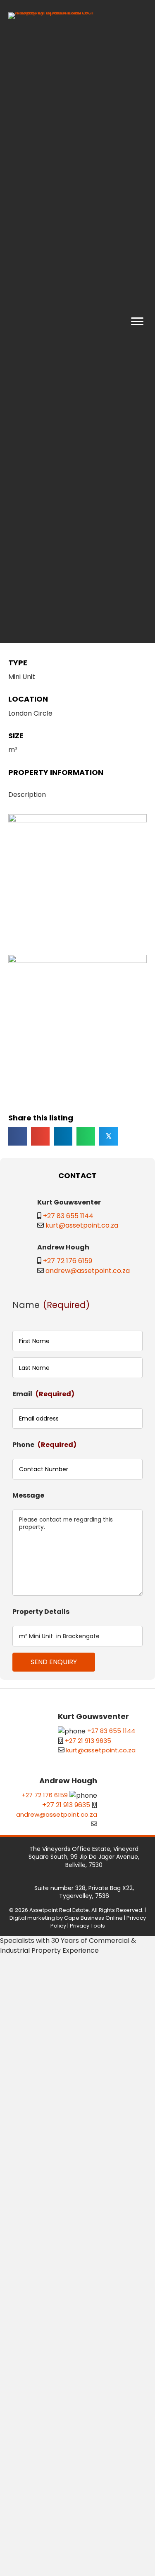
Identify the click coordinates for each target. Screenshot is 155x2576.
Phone (44, 1445)
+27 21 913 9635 (88, 1741)
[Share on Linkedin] (63, 1136)
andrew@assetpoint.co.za (88, 1271)
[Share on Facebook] (18, 1136)
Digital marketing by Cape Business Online (66, 1918)
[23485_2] (77, 1024)
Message (28, 1495)
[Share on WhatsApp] (86, 1136)
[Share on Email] (40, 1136)
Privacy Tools (87, 1926)
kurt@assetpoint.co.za (82, 1225)
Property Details (41, 1612)
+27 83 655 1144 (68, 1216)
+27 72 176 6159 (68, 1261)
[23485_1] (77, 883)
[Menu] (137, 322)
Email (43, 1394)
